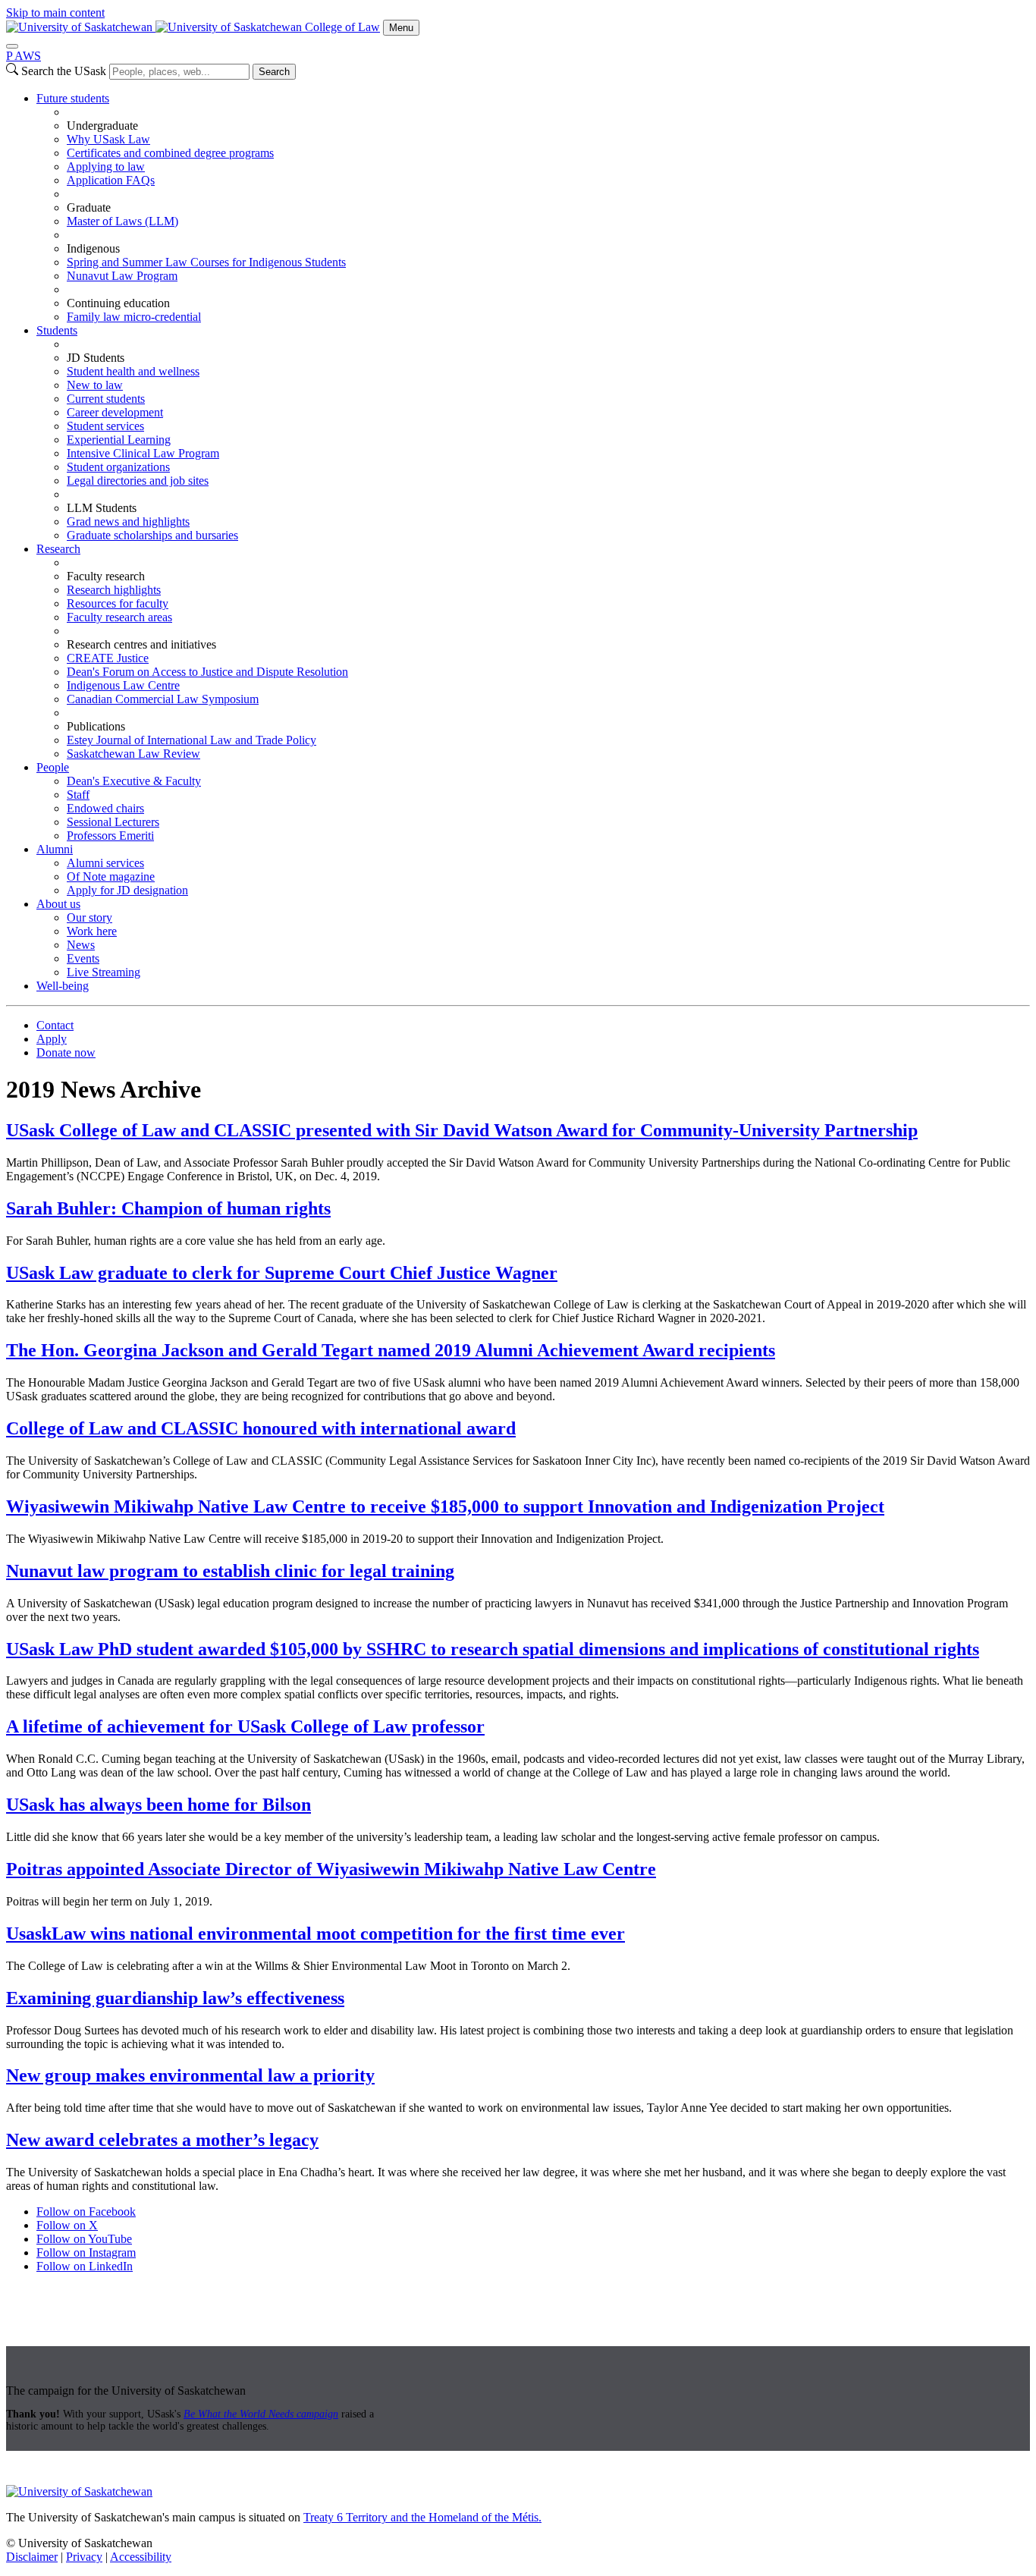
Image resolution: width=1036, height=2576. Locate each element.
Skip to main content (55, 13)
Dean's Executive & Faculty (134, 781)
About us (58, 904)
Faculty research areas (119, 617)
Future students (73, 98)
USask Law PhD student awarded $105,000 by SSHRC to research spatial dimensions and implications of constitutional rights (493, 1649)
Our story (89, 917)
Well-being (63, 986)
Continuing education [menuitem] (118, 303)
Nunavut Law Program (122, 276)
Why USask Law (108, 139)
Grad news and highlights (128, 521)
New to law (95, 385)
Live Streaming (104, 972)
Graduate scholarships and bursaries (152, 535)
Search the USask (64, 71)
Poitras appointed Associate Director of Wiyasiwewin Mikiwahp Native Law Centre (331, 1869)
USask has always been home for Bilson (159, 1805)
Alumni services (105, 863)
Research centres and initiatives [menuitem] (141, 644)
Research (58, 549)
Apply (52, 1039)
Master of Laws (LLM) (122, 221)
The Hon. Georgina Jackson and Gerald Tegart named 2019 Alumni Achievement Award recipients (391, 1350)
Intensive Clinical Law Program (143, 453)
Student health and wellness (133, 371)
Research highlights (114, 590)
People (53, 767)
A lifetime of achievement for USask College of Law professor (245, 1726)
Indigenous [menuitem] (93, 248)
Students (57, 330)
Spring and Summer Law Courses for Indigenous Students (206, 262)
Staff (78, 795)
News (81, 945)
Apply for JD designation (127, 890)
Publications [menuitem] (96, 726)
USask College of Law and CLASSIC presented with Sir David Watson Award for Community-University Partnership (462, 1130)
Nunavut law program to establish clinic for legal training (230, 1571)
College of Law (342, 27)
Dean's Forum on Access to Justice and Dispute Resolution (207, 672)
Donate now (66, 1052)
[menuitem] (533, 208)
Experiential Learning (119, 440)
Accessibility (141, 2557)
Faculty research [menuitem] (106, 576)
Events (83, 958)
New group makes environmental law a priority (190, 2075)
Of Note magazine (111, 876)
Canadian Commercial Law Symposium (163, 699)
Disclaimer (32, 2557)
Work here (92, 931)
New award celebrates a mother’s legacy (162, 2140)
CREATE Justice (108, 658)
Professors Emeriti (110, 836)
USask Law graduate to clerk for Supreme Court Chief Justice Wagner (282, 1273)
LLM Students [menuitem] (102, 508)
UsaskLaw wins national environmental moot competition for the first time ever (316, 1934)
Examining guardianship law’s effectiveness (175, 1998)
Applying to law (106, 166)
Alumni (55, 849)
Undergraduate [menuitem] (102, 126)
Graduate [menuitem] (89, 207)
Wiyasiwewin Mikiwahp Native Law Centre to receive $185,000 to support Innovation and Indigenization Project (445, 1506)
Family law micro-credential (134, 317)
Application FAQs (111, 180)
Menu (401, 28)
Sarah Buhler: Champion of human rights (168, 1208)
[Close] (12, 46)
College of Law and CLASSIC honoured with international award (261, 1428)
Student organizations (118, 467)
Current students (106, 399)
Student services (105, 426)
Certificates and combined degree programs (170, 153)
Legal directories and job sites (138, 481)
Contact (55, 1025)
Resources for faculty (118, 603)
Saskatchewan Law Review (133, 754)
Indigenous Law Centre (123, 685)
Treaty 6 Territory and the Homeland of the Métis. (422, 2517)
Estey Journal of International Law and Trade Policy (192, 740)
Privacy (84, 2557)
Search (274, 72)
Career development (115, 412)
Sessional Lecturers (113, 822)
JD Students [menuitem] (96, 358)
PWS (24, 56)
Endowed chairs (105, 808)
